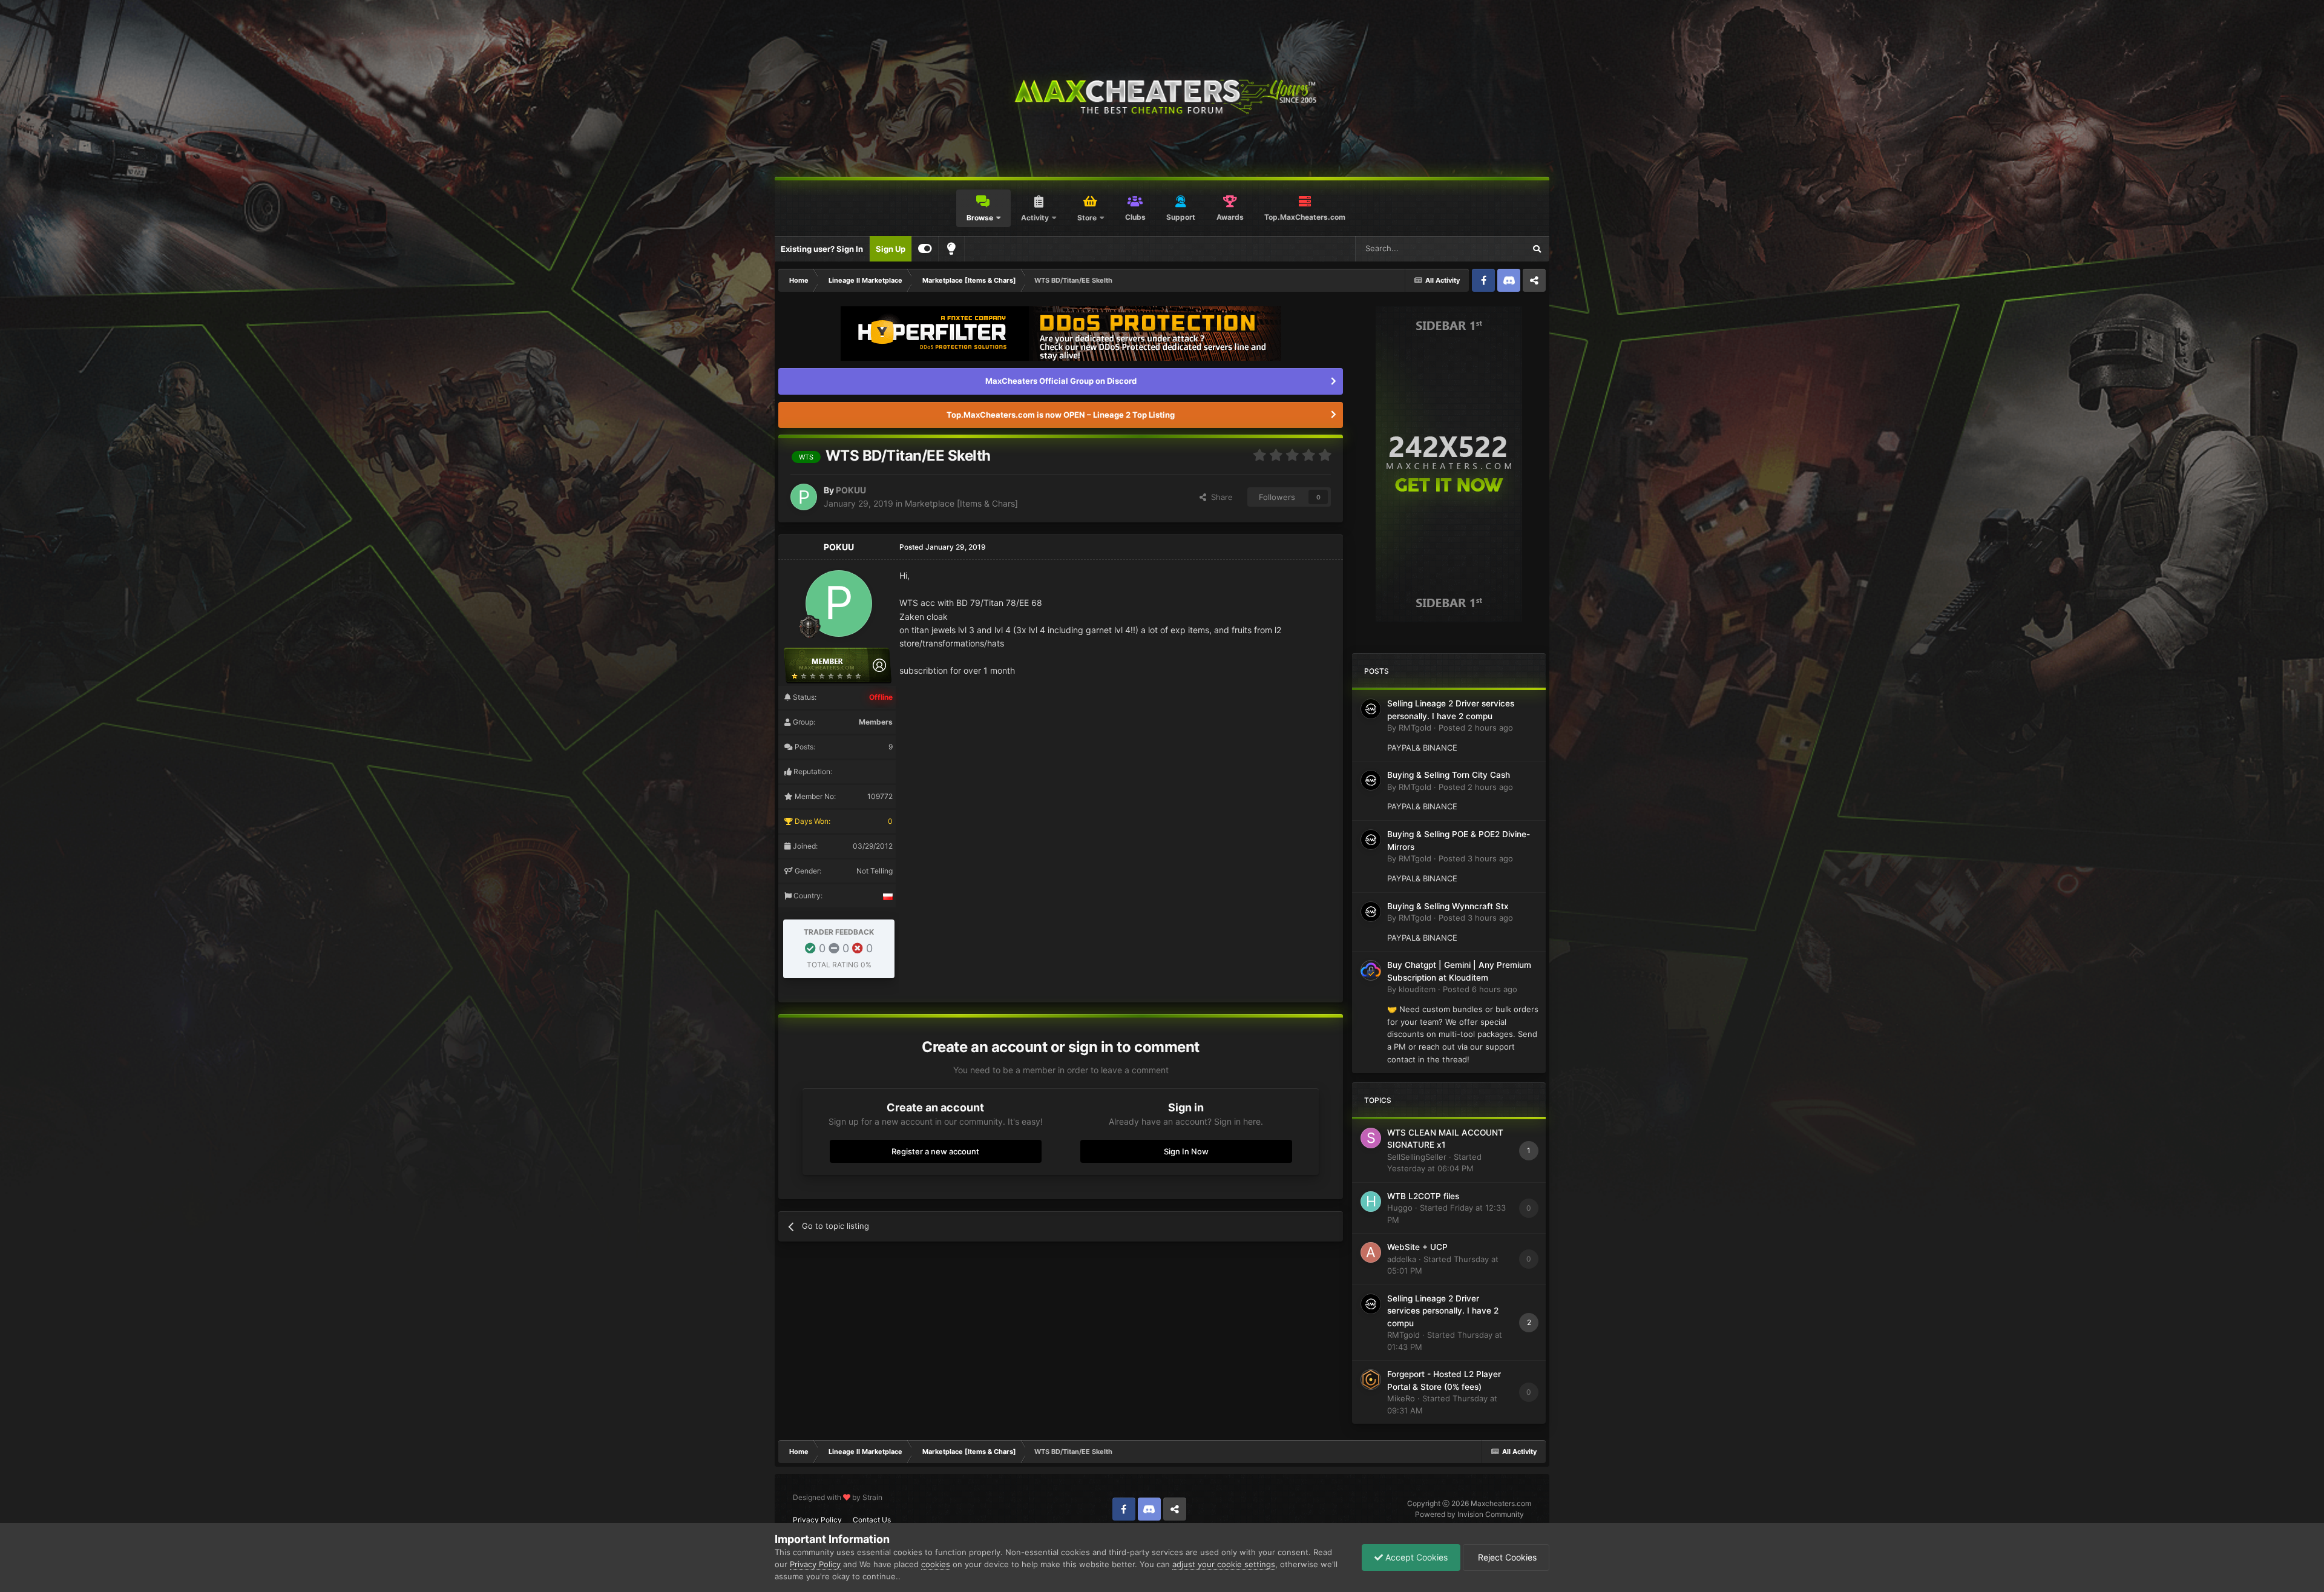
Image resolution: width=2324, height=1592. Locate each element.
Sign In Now (1186, 1151)
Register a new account (935, 1151)
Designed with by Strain (838, 1497)
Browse (980, 218)
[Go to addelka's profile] (1371, 1252)
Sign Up (891, 249)
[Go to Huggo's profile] (1371, 1202)
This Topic (1490, 248)
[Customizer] (925, 249)
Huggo (1400, 1208)
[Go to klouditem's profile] (1371, 970)
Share (1219, 497)
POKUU (851, 490)
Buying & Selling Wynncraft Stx (1448, 906)
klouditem (1417, 989)
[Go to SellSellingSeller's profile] (1371, 1138)
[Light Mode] (951, 249)
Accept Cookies (1415, 1557)
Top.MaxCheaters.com (1305, 217)
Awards (1230, 217)
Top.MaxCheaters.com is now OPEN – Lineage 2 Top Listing (1061, 415)
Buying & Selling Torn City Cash (1449, 775)
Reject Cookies (1506, 1557)
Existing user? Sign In (822, 249)
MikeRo (1401, 1398)
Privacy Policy (817, 1520)
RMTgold (1415, 728)
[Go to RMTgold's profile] (1371, 709)
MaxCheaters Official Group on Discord (1061, 381)
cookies (936, 1564)
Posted (1476, 728)
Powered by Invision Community (1469, 1514)
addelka (1402, 1259)
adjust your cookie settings (1224, 1564)
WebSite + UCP (1417, 1247)
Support (1181, 217)
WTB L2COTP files (1423, 1196)
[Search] (1537, 249)
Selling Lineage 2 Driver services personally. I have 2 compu (1443, 1311)
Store (1087, 218)
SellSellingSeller (1417, 1157)
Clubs (1135, 217)
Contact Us (872, 1520)
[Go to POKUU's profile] (804, 497)
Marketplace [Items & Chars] (961, 503)
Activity (1035, 218)
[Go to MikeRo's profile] (1371, 1380)
